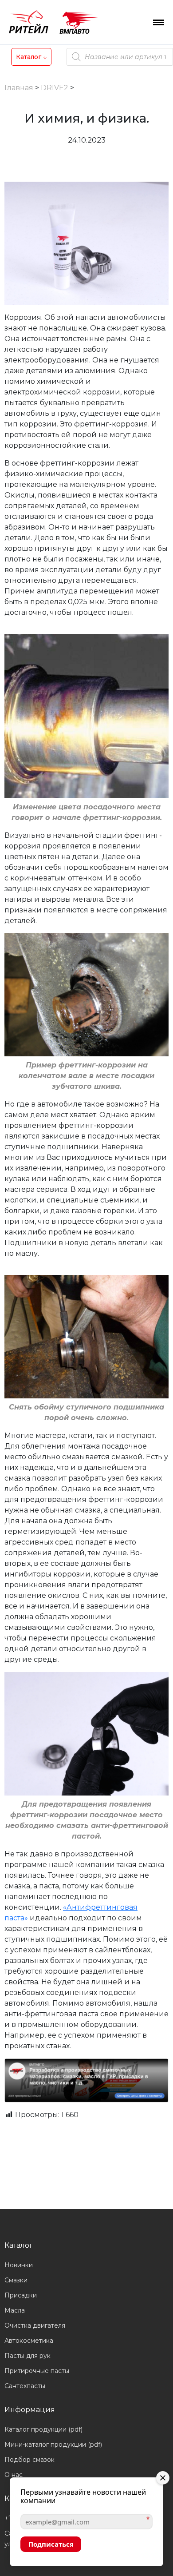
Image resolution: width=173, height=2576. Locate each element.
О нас (14, 2475)
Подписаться (51, 2544)
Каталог (31, 57)
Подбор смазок (29, 2460)
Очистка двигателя (35, 2325)
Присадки (21, 2295)
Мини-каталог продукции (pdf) (53, 2445)
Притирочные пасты (37, 2371)
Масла (15, 2310)
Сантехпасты (25, 2386)
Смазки (16, 2280)
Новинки (19, 2265)
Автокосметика (29, 2341)
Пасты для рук (28, 2356)
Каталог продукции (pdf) (43, 2429)
